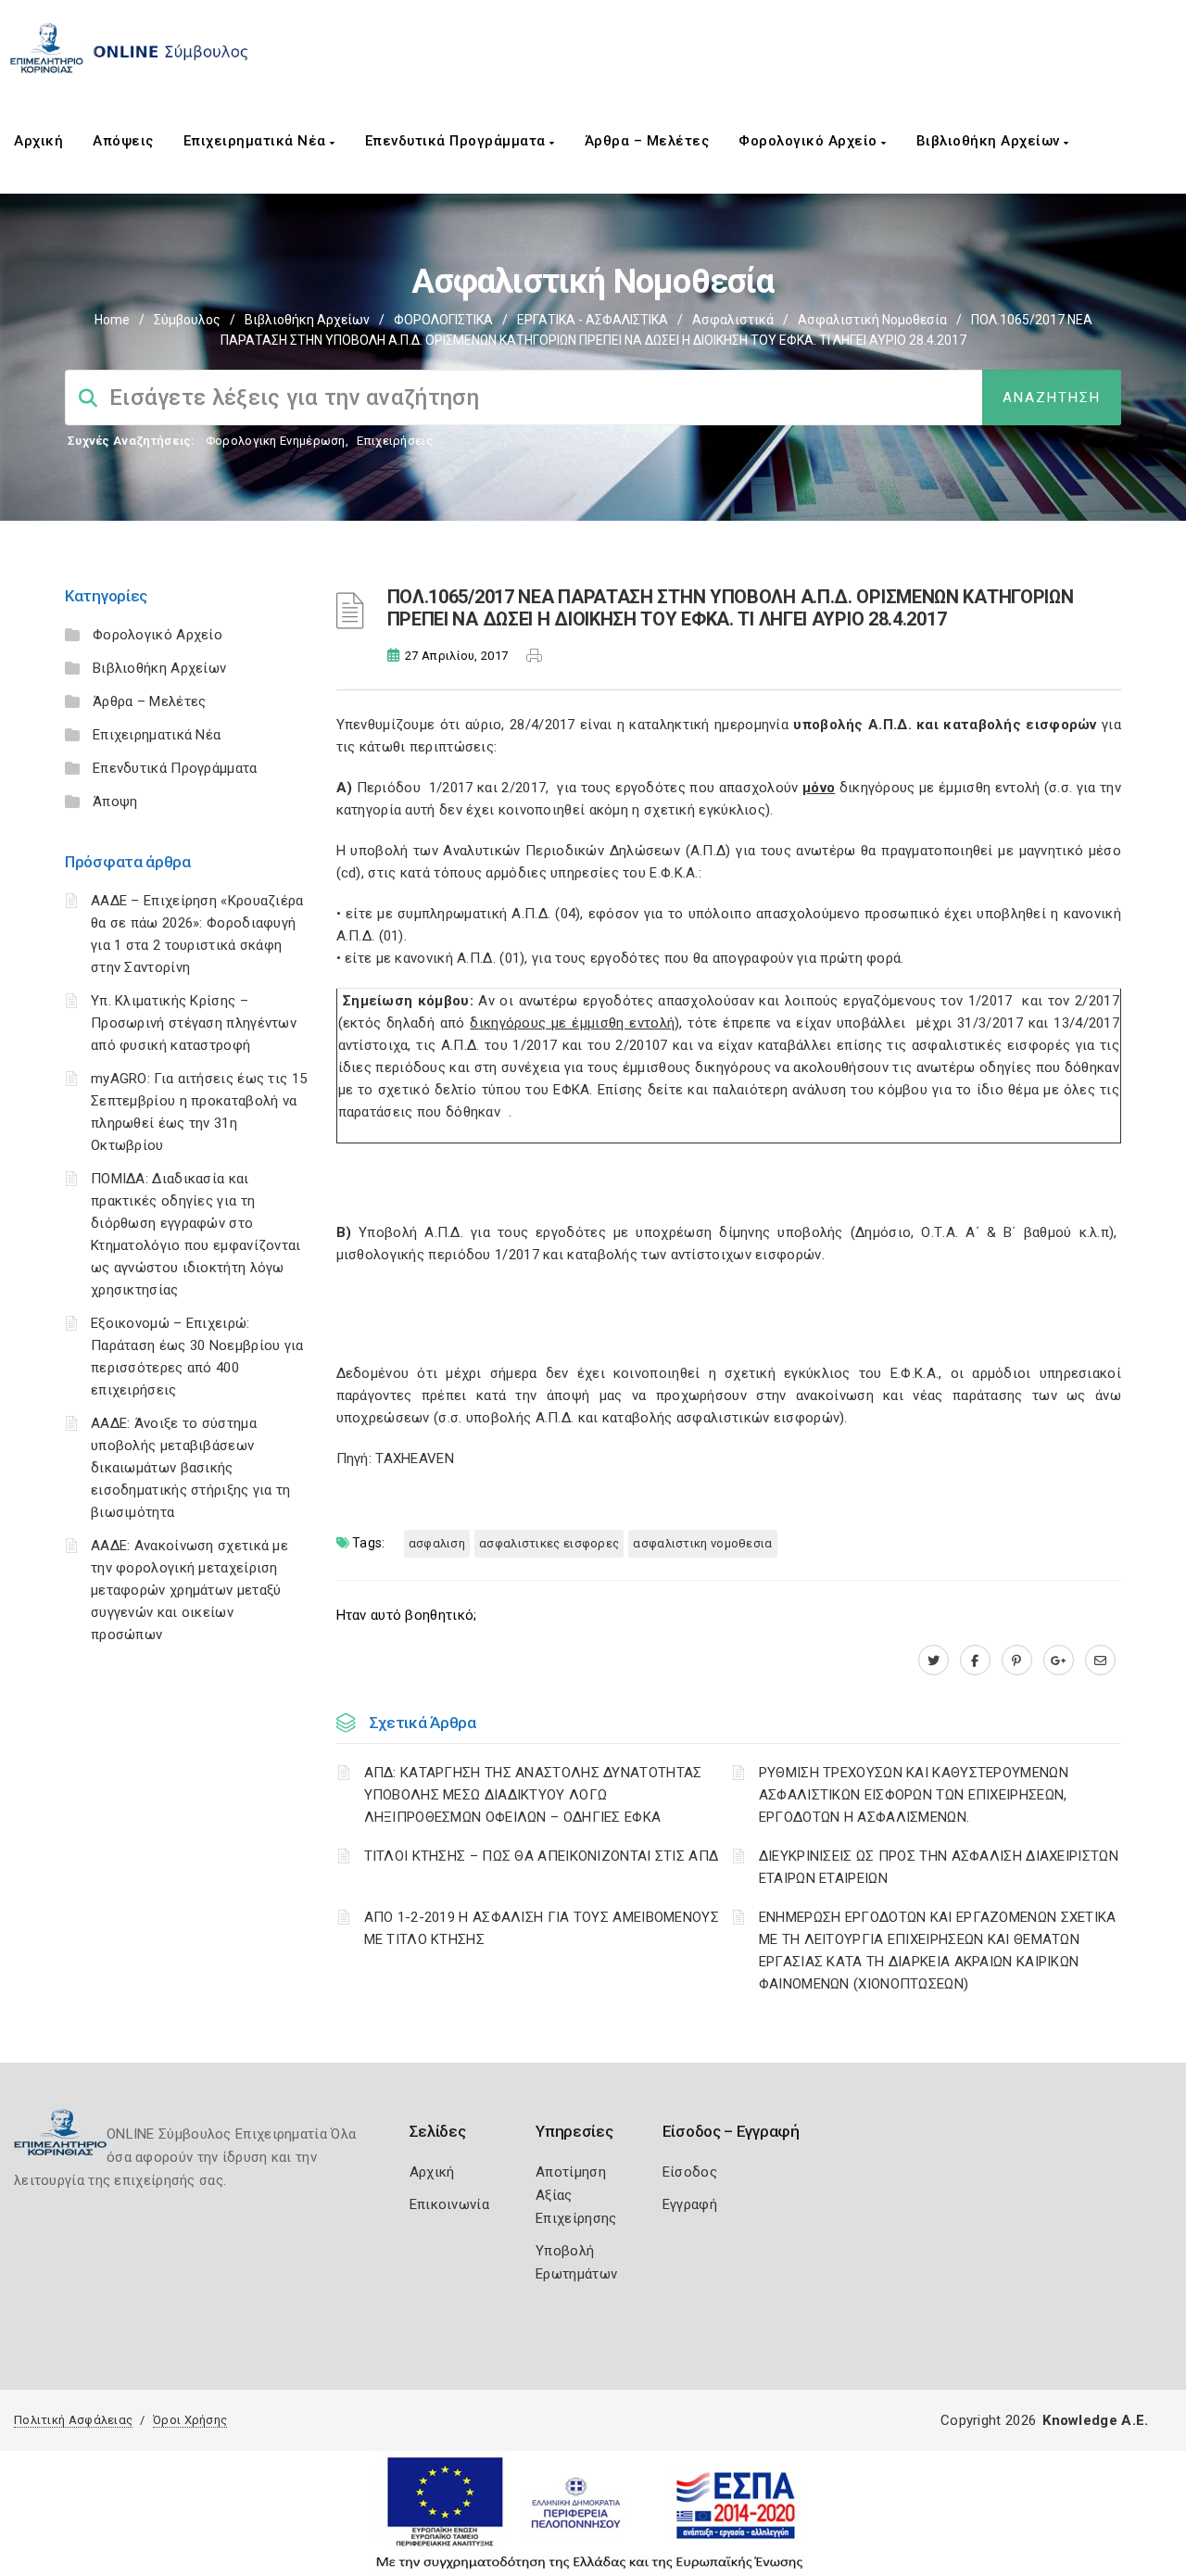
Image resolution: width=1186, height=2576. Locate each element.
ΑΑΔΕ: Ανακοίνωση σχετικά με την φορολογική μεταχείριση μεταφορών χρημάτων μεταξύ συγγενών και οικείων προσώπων (189, 1590)
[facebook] (975, 1661)
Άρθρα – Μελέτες (647, 141)
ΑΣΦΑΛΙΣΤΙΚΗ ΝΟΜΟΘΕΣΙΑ (702, 1543)
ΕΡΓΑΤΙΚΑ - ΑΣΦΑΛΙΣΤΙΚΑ (593, 320)
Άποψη (115, 802)
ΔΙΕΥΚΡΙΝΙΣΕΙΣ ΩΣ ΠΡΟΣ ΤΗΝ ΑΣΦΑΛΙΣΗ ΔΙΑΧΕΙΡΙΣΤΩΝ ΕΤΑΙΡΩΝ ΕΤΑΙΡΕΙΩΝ (939, 1867)
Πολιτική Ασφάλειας (73, 2420)
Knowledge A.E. (1095, 2420)
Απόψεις (123, 141)
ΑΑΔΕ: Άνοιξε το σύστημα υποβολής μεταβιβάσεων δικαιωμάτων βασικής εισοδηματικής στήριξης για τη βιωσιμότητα (191, 1468)
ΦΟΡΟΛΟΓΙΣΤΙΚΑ (443, 320)
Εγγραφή (690, 2204)
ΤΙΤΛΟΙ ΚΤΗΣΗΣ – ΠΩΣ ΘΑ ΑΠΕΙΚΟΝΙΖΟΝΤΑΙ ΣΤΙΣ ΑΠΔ (542, 1856)
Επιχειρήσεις (395, 441)
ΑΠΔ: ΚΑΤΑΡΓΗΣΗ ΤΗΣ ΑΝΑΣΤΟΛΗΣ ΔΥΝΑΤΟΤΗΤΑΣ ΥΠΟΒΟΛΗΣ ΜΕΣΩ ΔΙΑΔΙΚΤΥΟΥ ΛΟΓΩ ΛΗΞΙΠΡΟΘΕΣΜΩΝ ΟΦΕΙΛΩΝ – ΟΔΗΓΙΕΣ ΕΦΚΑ (533, 1795)
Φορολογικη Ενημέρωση (276, 441)
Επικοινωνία (449, 2204)
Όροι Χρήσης (190, 2420)
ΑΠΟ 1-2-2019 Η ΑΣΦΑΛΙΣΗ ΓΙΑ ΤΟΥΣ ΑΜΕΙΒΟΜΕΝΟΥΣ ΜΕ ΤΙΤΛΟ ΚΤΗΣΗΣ (542, 1928)
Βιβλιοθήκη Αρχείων (990, 141)
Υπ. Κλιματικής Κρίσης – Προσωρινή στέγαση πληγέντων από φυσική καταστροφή (194, 1023)
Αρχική (38, 141)
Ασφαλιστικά (733, 320)
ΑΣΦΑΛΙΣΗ (437, 1543)
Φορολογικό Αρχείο (810, 141)
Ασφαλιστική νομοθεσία (872, 320)
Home (112, 320)
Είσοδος (690, 2172)
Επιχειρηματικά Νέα (257, 141)
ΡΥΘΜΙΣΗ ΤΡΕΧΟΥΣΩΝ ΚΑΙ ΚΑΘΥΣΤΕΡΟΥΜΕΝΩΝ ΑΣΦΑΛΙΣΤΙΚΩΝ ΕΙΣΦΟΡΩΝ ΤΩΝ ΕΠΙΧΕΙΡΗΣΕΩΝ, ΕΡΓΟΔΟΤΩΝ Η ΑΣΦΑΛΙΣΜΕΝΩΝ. (914, 1795)
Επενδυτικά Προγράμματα (458, 141)
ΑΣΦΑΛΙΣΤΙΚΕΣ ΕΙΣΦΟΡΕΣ (549, 1543)
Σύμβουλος (187, 320)
